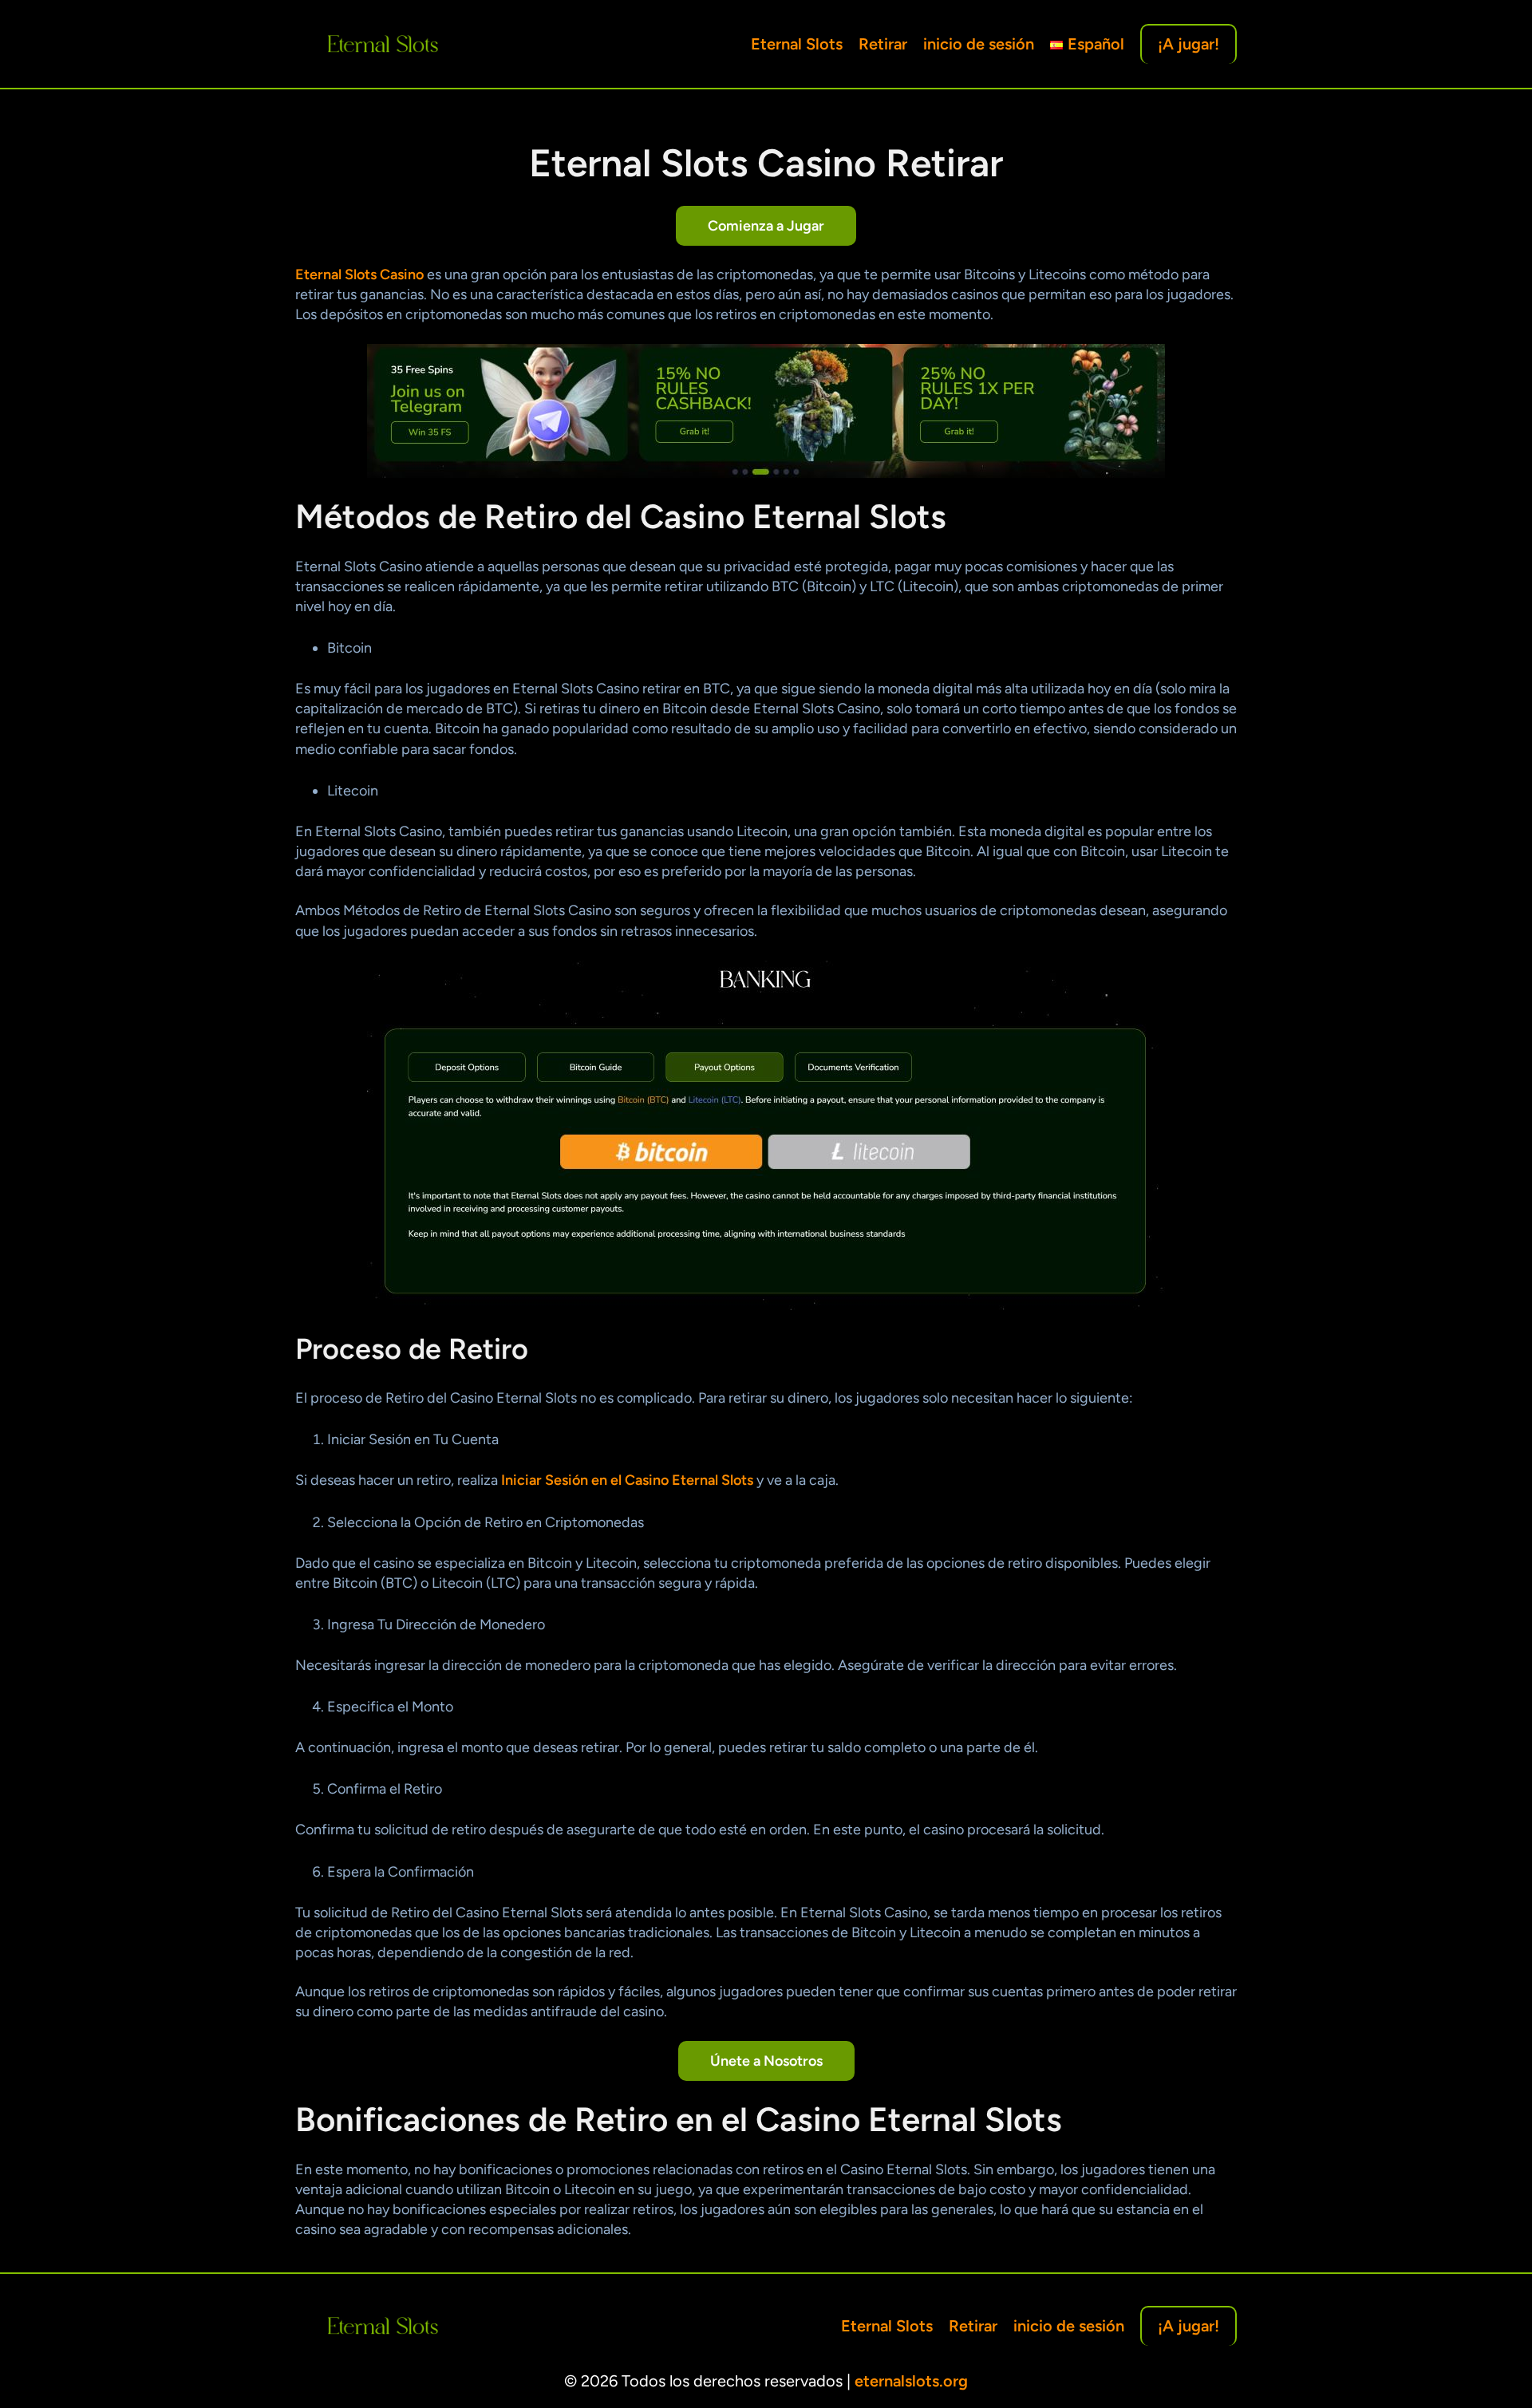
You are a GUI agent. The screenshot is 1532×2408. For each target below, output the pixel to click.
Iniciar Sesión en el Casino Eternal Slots (627, 1480)
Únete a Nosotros (766, 2061)
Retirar (883, 44)
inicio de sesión (979, 44)
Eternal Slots (797, 44)
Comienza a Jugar (766, 226)
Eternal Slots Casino (359, 274)
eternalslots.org (911, 2381)
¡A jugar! (1188, 44)
